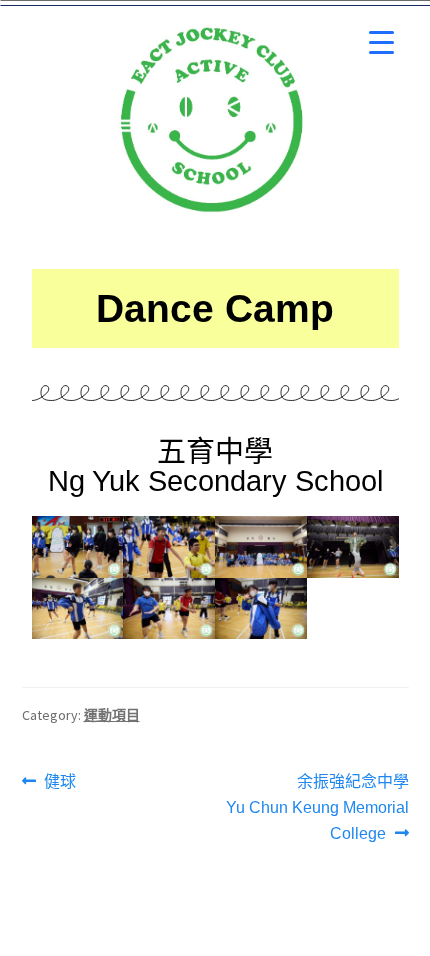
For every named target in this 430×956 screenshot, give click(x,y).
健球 (59, 779)
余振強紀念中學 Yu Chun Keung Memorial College (317, 805)
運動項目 (112, 715)
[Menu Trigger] (381, 42)
